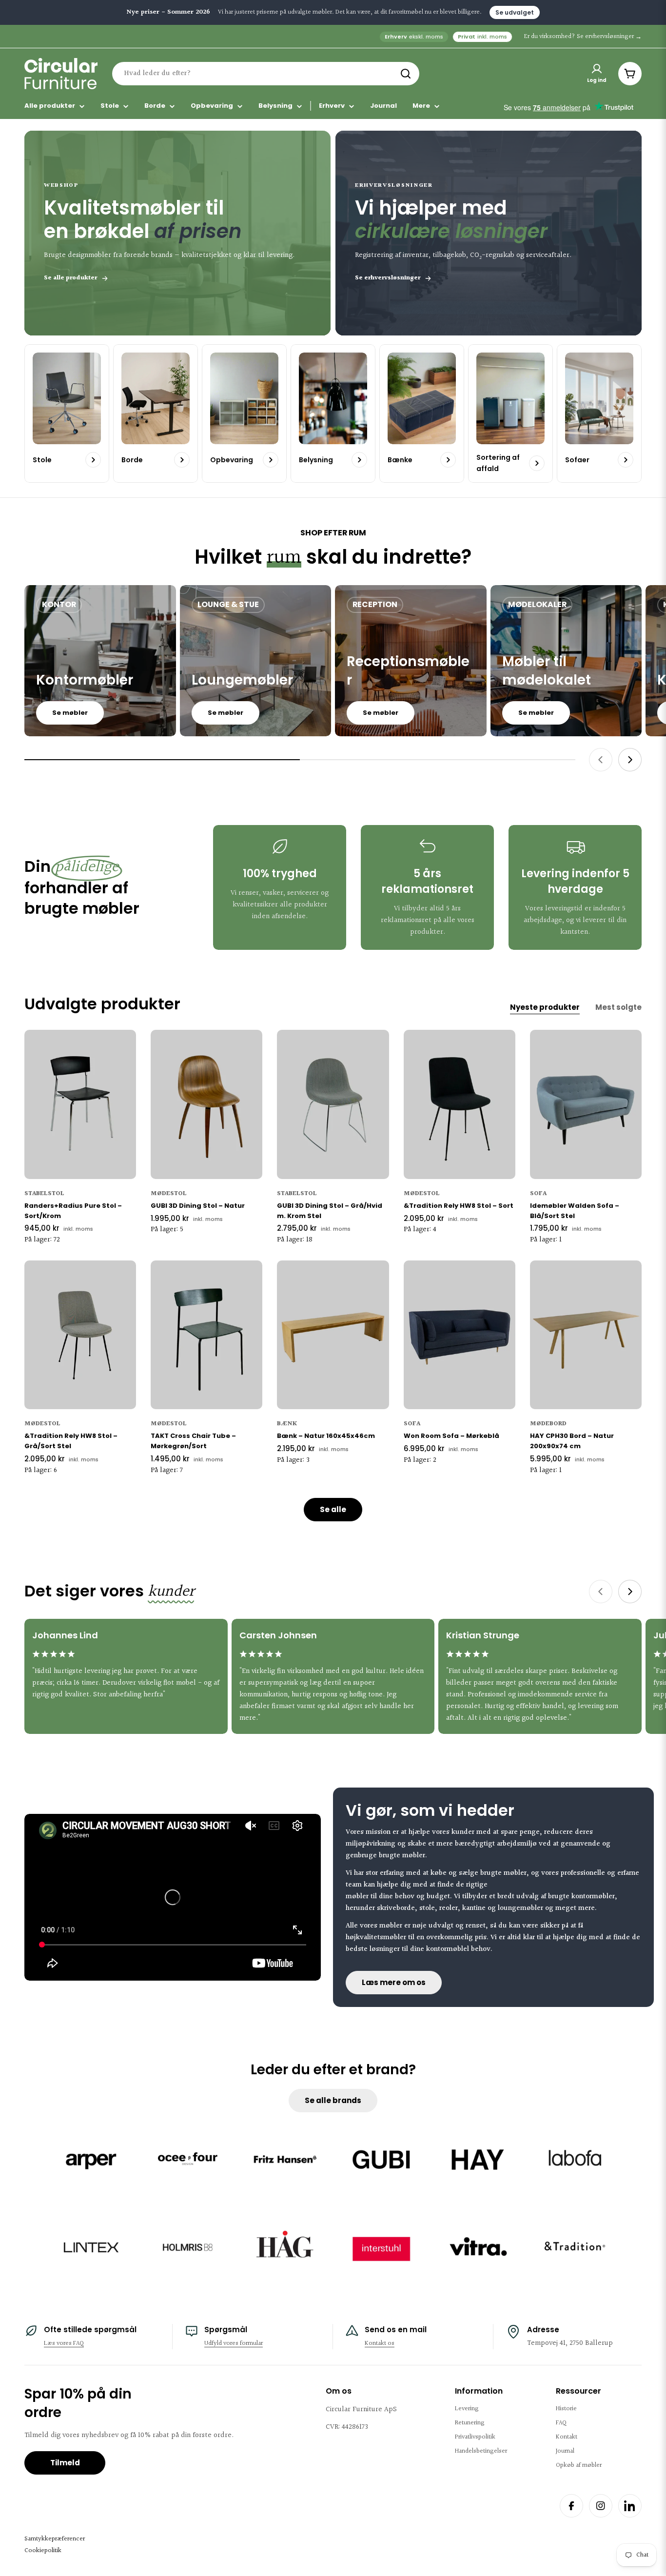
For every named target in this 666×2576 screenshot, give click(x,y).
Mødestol (169, 1194)
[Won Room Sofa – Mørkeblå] (460, 1335)
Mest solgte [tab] (618, 1007)
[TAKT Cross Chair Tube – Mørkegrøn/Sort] (206, 1335)
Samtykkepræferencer (55, 2539)
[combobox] (266, 74)
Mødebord (548, 1424)
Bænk (287, 1424)
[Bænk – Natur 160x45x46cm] (333, 1335)
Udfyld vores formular (234, 2343)
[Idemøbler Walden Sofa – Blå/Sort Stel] (586, 1104)
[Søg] (406, 74)
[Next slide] (630, 760)
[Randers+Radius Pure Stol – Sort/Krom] (80, 1104)
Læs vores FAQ (64, 2343)
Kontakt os (380, 2343)
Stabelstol (44, 1194)
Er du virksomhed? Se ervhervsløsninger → (583, 37)
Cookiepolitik (43, 2551)
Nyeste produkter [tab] (545, 1007)
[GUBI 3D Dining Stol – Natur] (206, 1104)
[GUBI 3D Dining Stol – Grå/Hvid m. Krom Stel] (333, 1104)
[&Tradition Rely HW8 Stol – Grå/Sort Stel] (80, 1335)
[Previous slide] (601, 760)
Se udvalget (515, 12)
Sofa (538, 1194)
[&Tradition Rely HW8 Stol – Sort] (460, 1104)
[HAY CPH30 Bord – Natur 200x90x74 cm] (586, 1335)
